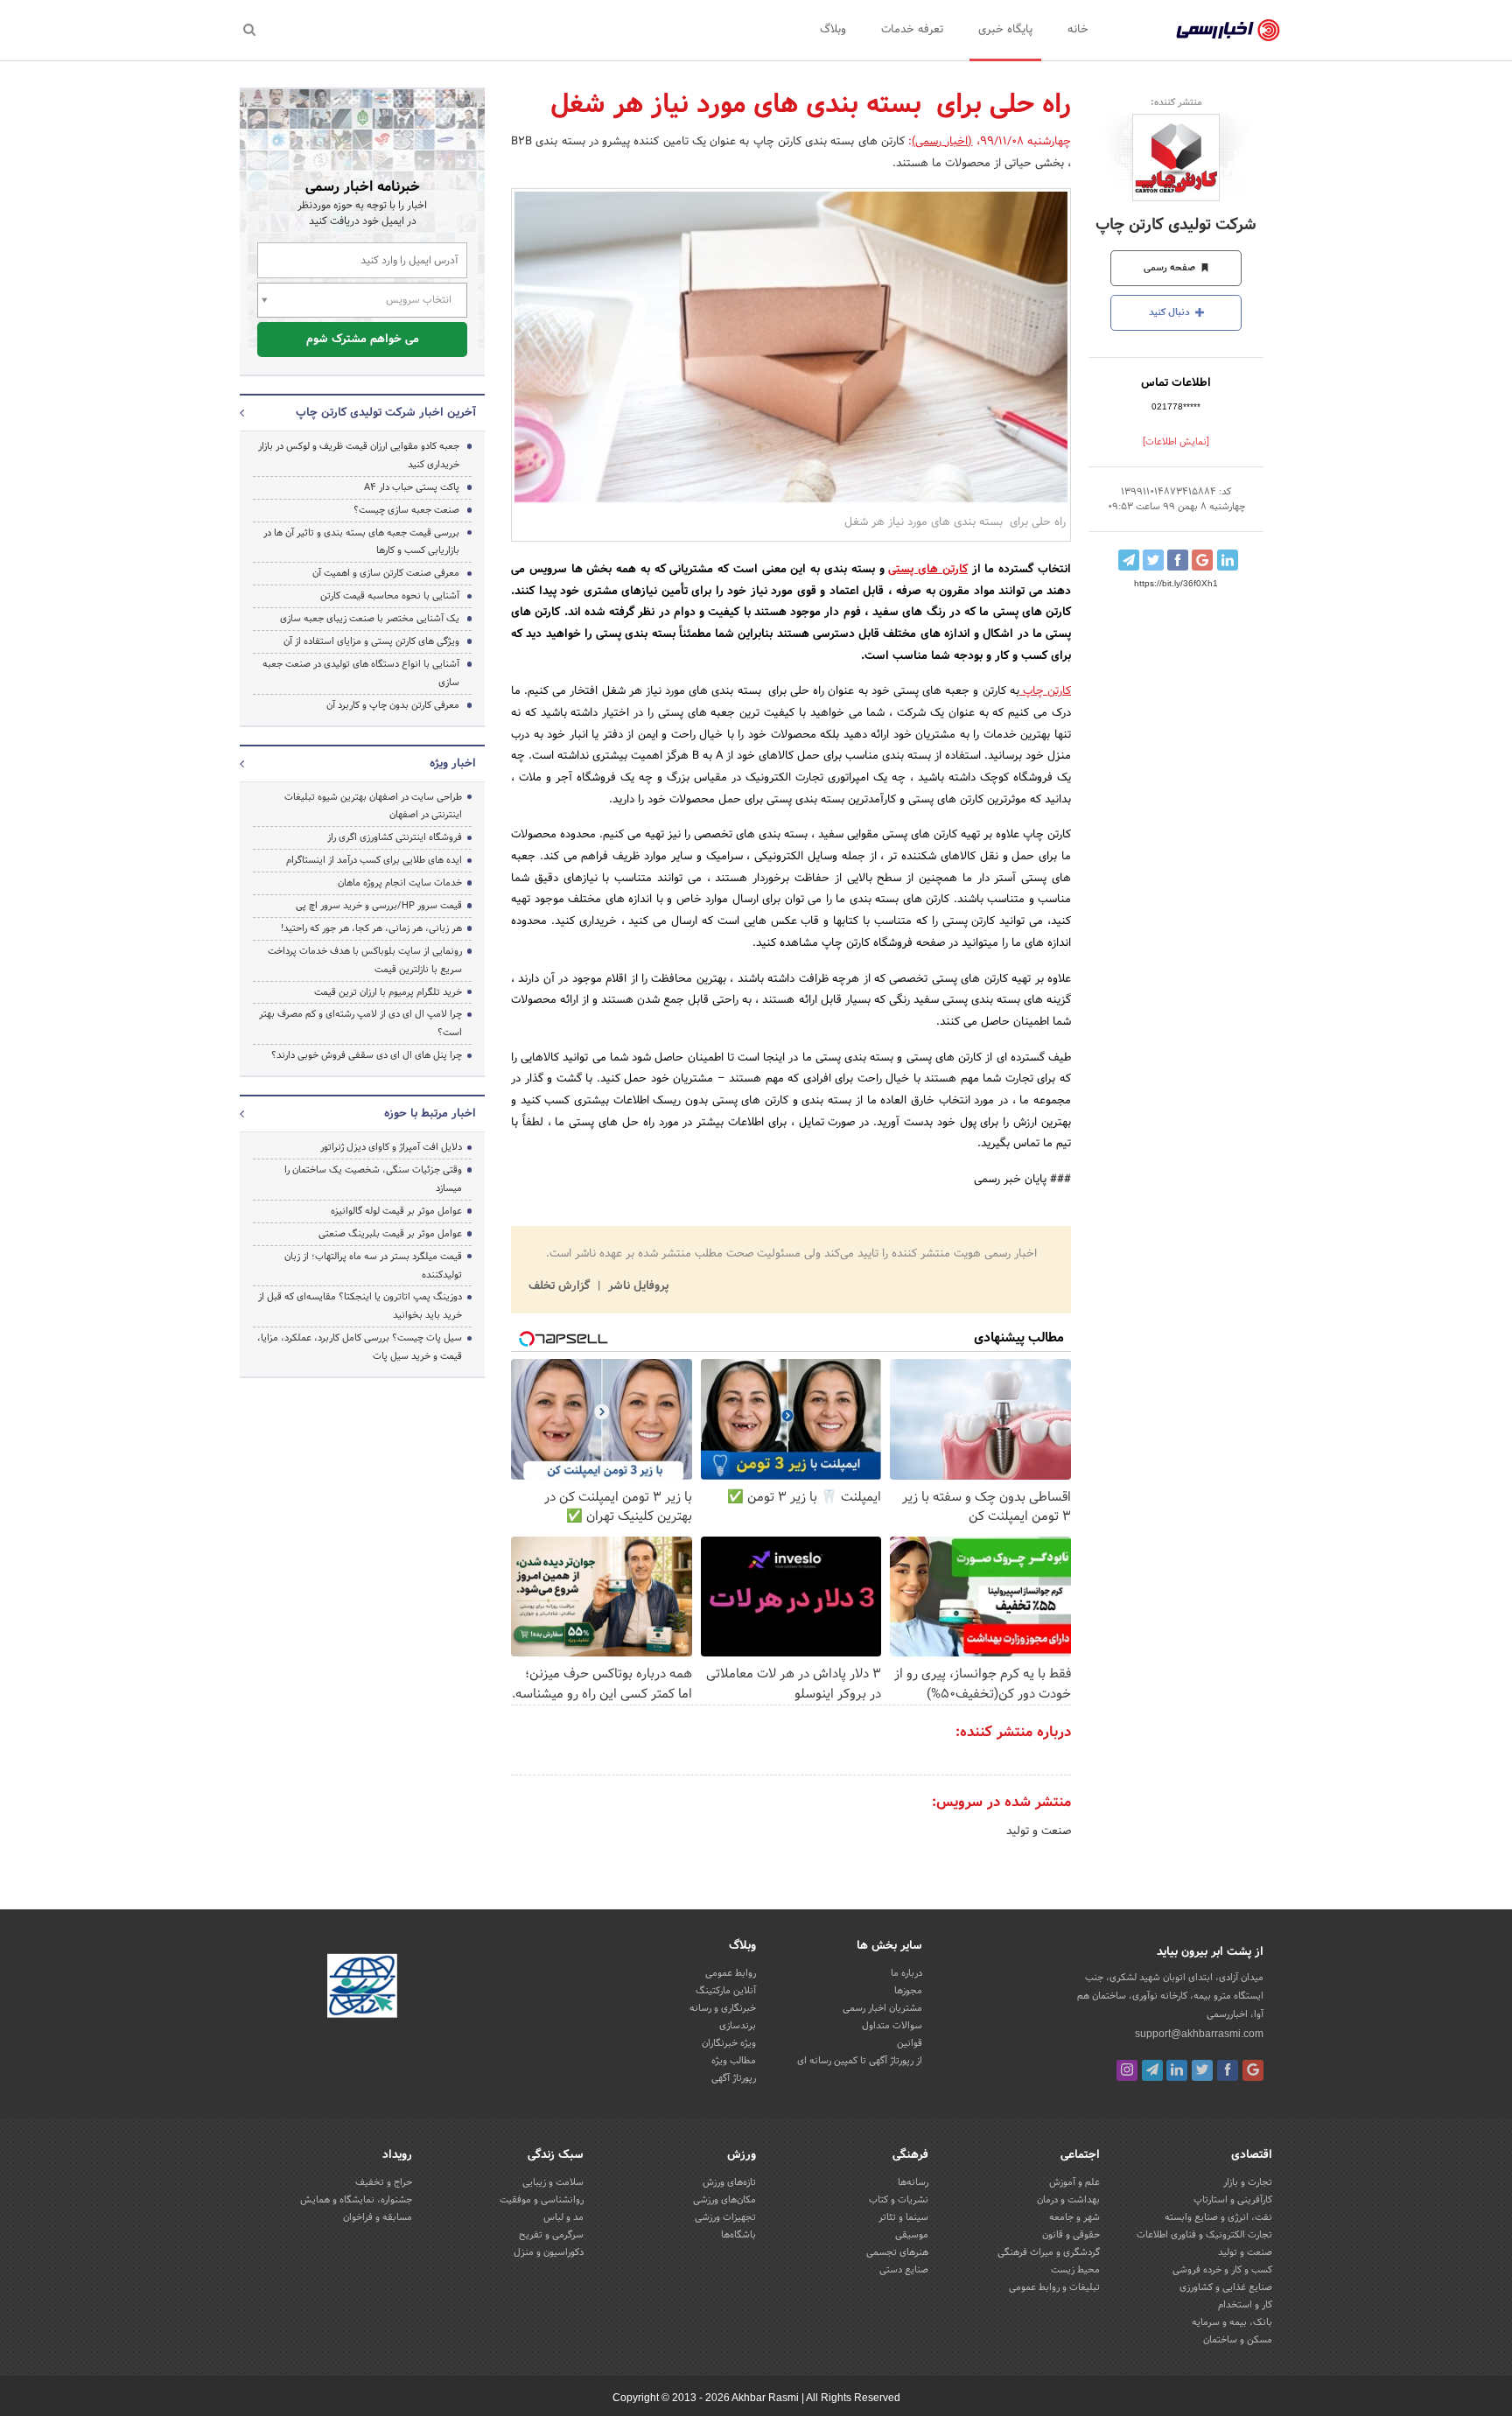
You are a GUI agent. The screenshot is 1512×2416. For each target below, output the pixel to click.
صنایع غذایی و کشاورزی (1226, 2287)
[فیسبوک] (1228, 2070)
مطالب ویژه (734, 2061)
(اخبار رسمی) (942, 142)
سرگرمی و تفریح (551, 2235)
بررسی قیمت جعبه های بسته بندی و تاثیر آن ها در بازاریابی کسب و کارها (361, 542)
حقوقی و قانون (1071, 2235)
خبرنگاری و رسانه (723, 2008)
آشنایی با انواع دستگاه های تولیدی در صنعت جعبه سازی (361, 673)
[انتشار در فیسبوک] (1178, 560)
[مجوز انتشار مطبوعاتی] (362, 1988)
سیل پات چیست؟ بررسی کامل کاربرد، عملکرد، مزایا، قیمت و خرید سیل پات (360, 1347)
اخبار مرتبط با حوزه (430, 1114)
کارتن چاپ (1045, 691)
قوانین (910, 2043)
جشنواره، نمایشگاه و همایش (356, 2200)
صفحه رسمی (1171, 268)
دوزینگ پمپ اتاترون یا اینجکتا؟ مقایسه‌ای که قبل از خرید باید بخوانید (360, 1306)
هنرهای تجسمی (897, 2252)
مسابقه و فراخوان (378, 2217)
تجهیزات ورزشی (725, 2217)
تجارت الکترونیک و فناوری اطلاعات (1204, 2235)
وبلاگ (833, 30)
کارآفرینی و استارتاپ (1233, 2200)
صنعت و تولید (1039, 1831)
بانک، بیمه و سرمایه (1232, 2322)
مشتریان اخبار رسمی (882, 2008)
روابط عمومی (731, 1973)
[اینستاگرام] (1127, 2070)
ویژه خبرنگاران (729, 2043)
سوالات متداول (892, 2026)
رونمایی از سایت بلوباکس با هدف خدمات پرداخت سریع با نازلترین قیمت (365, 960)
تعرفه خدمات (912, 30)
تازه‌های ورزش (729, 2182)
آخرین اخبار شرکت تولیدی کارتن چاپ (386, 413)
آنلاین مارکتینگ (726, 1991)
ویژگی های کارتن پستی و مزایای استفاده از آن (371, 641)
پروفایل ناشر (637, 1286)
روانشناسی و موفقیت (542, 2200)
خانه (1078, 30)
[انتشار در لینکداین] (1228, 560)
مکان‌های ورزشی (724, 2200)
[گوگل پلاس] (1253, 2070)
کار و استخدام (1245, 2305)
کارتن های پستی (928, 570)
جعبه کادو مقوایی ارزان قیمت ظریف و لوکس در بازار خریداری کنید (359, 455)
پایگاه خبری (1005, 30)
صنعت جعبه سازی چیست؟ (406, 510)
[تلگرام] (1152, 2070)
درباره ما (906, 1973)
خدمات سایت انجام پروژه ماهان (400, 883)
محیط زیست (1075, 2270)
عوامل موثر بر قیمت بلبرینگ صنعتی (390, 1234)
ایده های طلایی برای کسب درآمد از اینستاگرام (374, 860)
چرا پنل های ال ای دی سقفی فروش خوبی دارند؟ (367, 1055)
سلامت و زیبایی (553, 2182)
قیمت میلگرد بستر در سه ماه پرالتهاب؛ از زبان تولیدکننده (373, 1266)
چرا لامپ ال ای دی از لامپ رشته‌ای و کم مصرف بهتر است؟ (360, 1023)
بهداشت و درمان (1068, 2200)
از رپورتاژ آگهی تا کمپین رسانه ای (860, 2061)
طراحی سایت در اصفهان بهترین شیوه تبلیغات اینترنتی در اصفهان (373, 806)
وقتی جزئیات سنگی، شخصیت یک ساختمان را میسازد (373, 1179)
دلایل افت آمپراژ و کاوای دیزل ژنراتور (391, 1147)
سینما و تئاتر (903, 2217)
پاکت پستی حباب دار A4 (412, 487)
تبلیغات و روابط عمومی (1054, 2287)
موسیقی (912, 2235)
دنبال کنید (1171, 312)
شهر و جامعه (1074, 2217)
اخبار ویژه (453, 764)
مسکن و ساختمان (1238, 2340)
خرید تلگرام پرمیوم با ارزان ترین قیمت (388, 992)
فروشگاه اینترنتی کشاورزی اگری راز (395, 837)
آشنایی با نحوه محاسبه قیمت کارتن (390, 596)
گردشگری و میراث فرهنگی (1049, 2252)
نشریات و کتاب (899, 2200)
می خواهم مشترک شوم (363, 340)
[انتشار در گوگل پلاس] (1202, 560)
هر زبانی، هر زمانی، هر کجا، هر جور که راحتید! (371, 928)
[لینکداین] (1177, 2070)
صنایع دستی (904, 2270)
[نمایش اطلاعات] (1176, 442)
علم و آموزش (1074, 2182)
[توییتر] (1202, 2070)
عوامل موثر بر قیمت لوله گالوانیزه (396, 1211)
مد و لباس (563, 2217)
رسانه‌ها (913, 2182)
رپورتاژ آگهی (734, 2078)
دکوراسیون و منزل (549, 2252)
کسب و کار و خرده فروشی (1222, 2270)
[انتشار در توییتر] (1153, 560)
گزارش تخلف (561, 1286)
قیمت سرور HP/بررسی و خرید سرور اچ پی (379, 906)
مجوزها (908, 1991)
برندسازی (738, 2026)
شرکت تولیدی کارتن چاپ (1176, 225)
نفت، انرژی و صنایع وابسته (1218, 2217)
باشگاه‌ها (738, 2235)
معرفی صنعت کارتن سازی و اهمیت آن (386, 573)
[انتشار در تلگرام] (1129, 560)
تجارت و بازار (1248, 2182)
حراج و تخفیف (384, 2182)
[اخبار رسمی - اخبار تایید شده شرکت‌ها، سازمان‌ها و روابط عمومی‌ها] (1228, 31)
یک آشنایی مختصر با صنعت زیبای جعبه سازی (370, 619)
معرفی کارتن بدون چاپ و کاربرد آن (393, 705)
